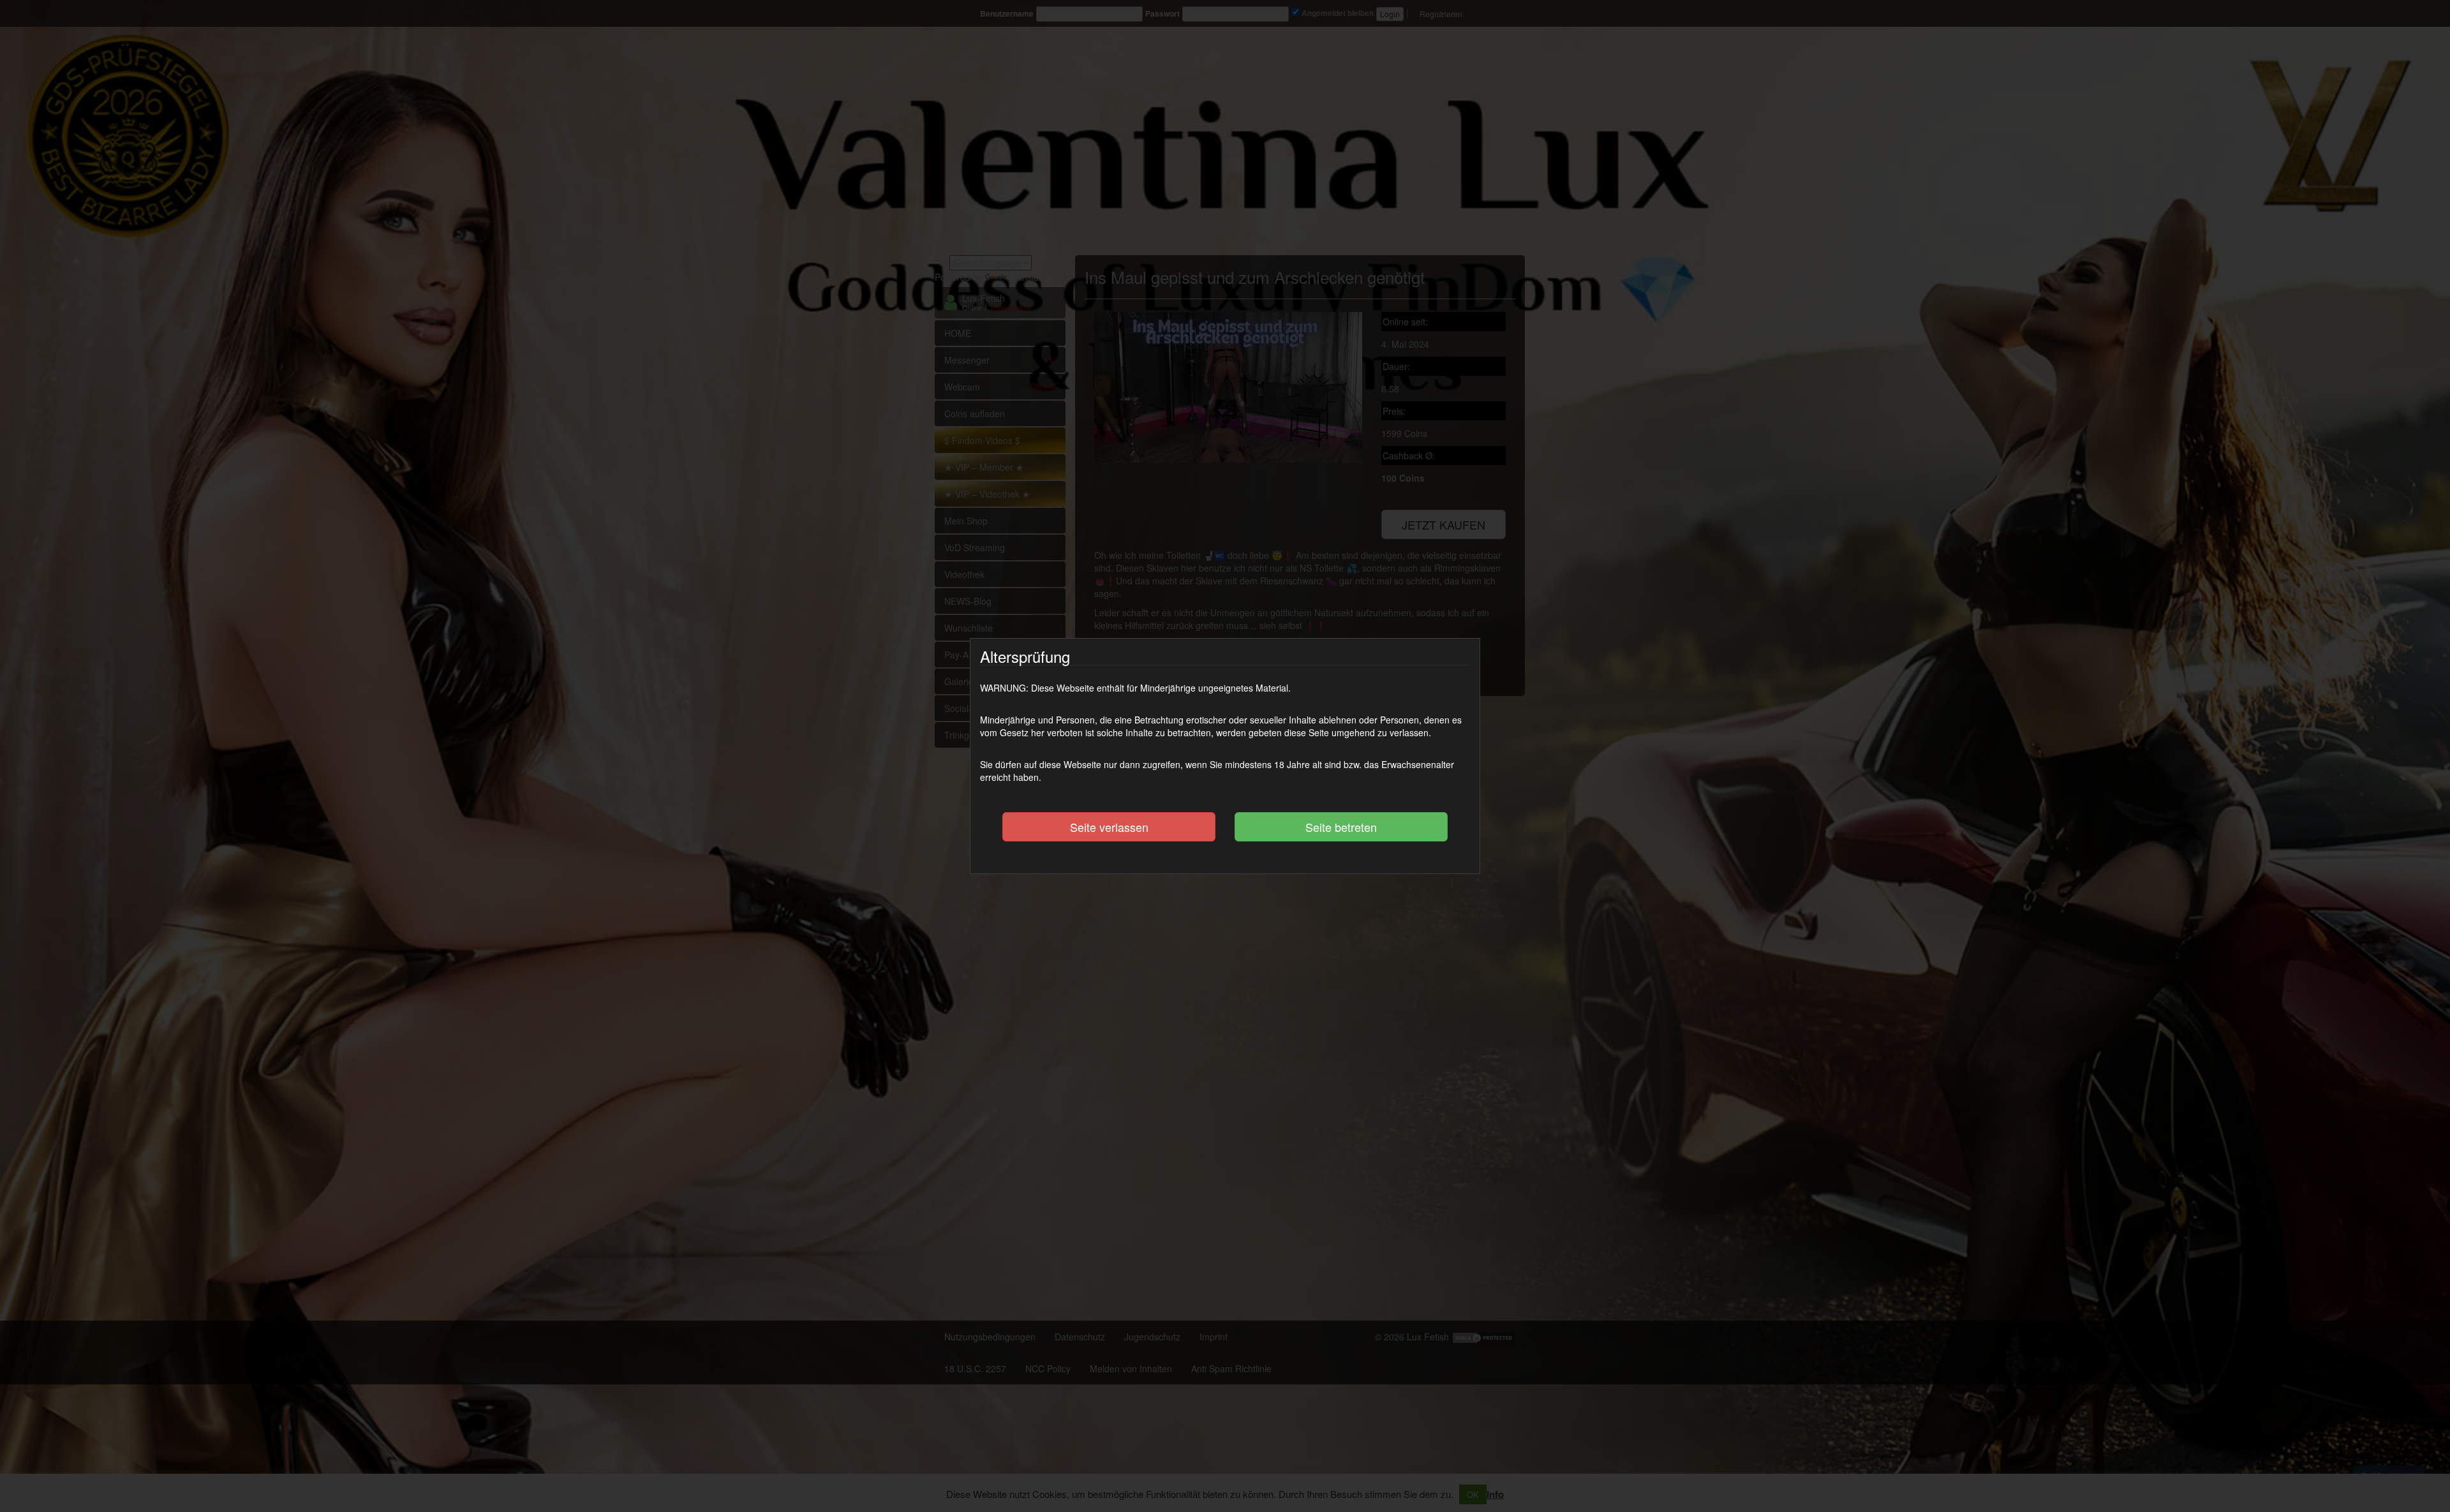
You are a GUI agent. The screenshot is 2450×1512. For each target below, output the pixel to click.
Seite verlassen (1109, 827)
